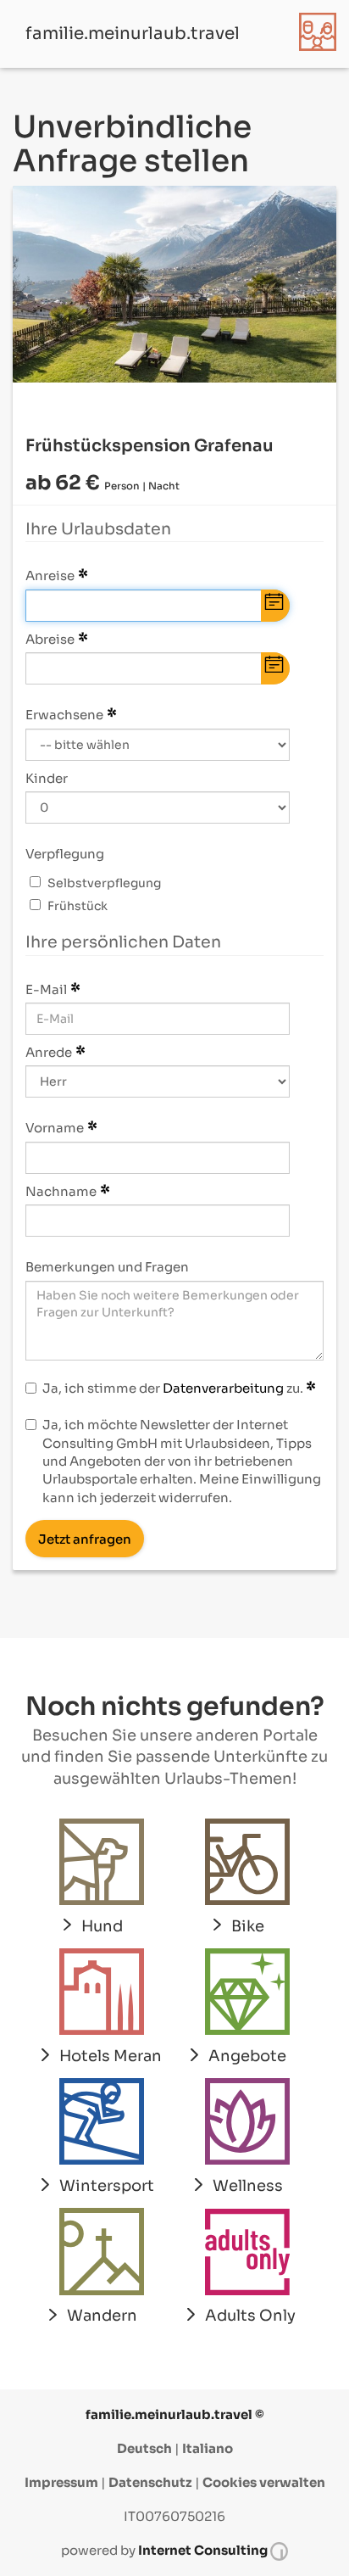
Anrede (49, 1052)
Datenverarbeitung (223, 1388)
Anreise (50, 576)
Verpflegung (65, 854)
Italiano (208, 2448)
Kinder (47, 778)
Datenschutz (150, 2482)
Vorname (55, 1128)
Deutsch (144, 2448)
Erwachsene (64, 715)
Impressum (61, 2482)
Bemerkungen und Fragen (107, 1267)
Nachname (61, 1191)
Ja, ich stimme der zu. (174, 1388)
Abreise (50, 639)
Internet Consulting (204, 2550)
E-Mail (46, 989)
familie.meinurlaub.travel (133, 34)
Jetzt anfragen (85, 1539)
